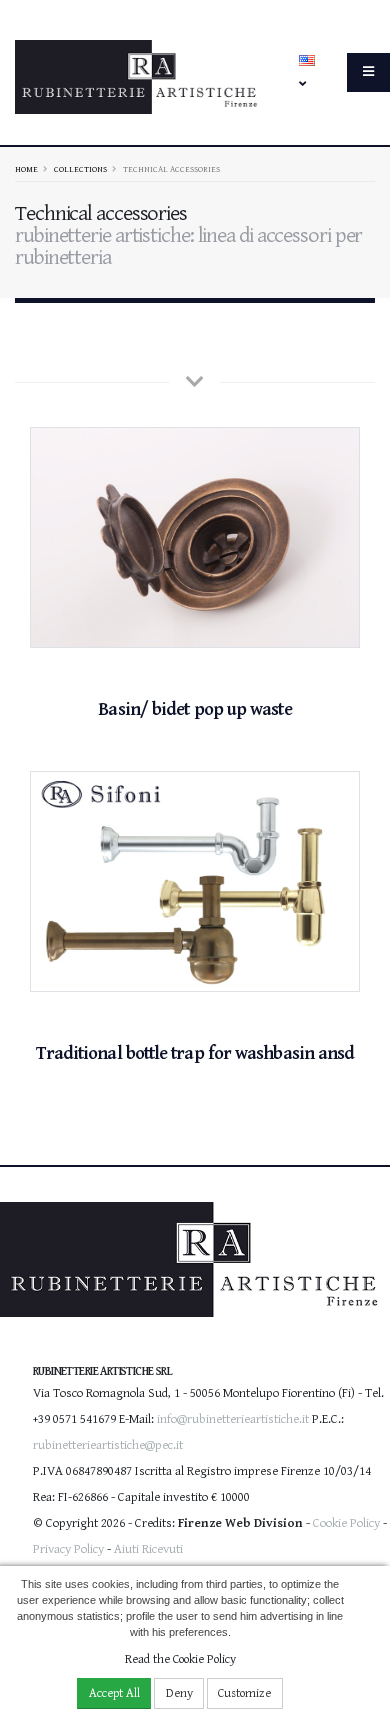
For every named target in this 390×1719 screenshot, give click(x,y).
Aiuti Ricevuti (148, 1549)
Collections (80, 169)
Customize (244, 1693)
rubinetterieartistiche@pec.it (108, 1445)
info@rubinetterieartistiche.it (233, 1419)
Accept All (114, 1693)
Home (26, 169)
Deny (179, 1693)
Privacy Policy (68, 1549)
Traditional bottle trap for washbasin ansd (195, 1053)
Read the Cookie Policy (180, 1659)
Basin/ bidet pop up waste (194, 709)
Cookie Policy (346, 1523)
